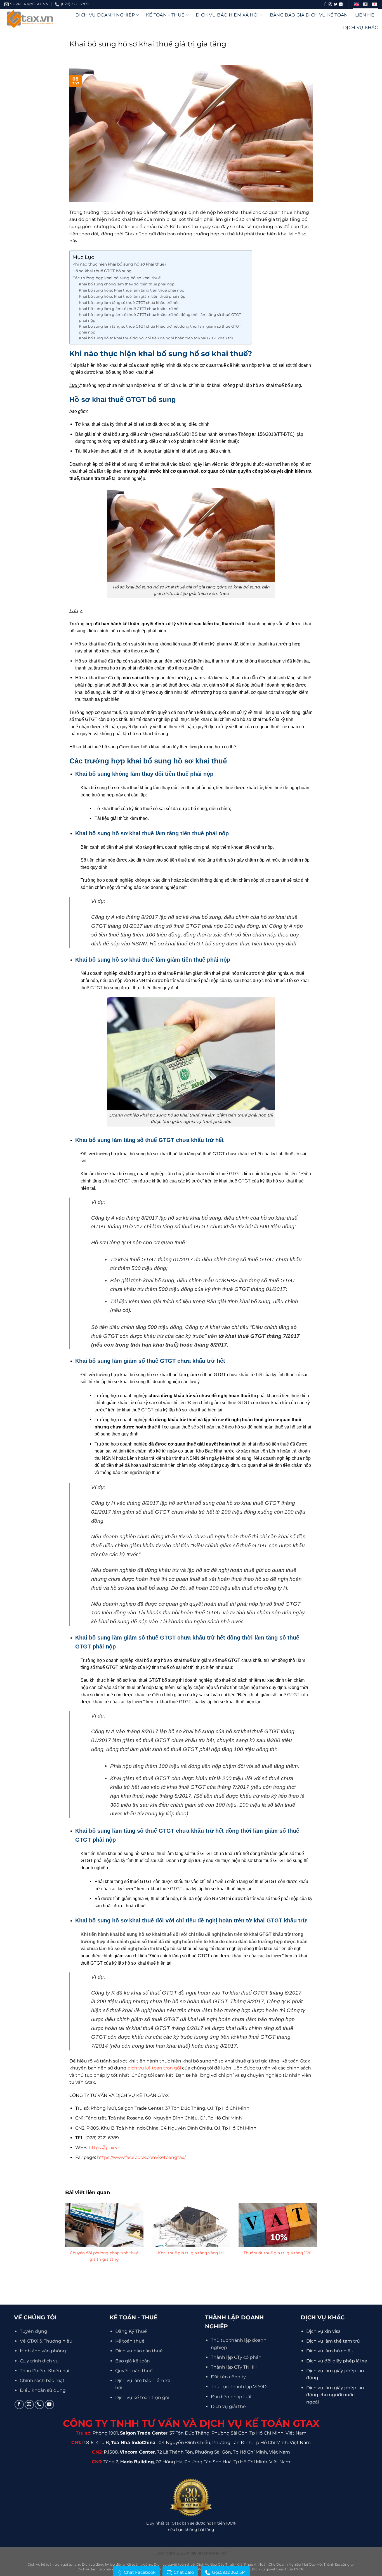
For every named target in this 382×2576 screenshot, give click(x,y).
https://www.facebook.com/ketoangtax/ (141, 2157)
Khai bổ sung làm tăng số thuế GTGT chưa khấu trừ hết (129, 302)
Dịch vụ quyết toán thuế (174, 2564)
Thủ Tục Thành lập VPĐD (239, 2387)
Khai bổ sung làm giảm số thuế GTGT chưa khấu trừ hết (130, 309)
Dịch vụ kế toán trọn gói (142, 2398)
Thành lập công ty (339, 2564)
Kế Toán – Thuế (165, 15)
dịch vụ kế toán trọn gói (154, 2068)
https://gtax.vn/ (212, 2553)
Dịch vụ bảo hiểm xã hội (227, 15)
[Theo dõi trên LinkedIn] (341, 4)
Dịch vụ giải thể (228, 2406)
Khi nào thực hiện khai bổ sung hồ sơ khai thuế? (119, 264)
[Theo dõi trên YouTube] (49, 2404)
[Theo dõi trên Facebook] (325, 4)
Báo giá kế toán (133, 2361)
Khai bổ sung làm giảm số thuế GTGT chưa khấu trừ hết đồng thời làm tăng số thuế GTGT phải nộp (160, 317)
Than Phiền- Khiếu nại (44, 2371)
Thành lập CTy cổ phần (236, 2357)
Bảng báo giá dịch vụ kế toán (309, 15)
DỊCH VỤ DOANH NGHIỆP (105, 15)
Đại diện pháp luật (231, 2397)
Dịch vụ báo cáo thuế (139, 2351)
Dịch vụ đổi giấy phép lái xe (337, 2361)
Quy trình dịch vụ (39, 2361)
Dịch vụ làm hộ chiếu (330, 2351)
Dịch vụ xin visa (323, 2331)
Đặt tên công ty (228, 2377)
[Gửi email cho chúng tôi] (29, 2404)
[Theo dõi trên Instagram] (330, 4)
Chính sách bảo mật (42, 2380)
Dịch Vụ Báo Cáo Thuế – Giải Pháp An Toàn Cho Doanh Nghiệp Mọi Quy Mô (259, 2564)
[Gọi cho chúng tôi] (39, 2404)
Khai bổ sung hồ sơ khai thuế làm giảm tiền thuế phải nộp (132, 296)
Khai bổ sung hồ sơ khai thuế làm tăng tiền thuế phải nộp (132, 290)
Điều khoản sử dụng (43, 2390)
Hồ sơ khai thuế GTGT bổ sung (102, 271)
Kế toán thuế (130, 2341)
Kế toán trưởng (139, 2564)
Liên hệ (365, 15)
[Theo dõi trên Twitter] (336, 4)
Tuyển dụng (34, 2331)
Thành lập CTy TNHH (234, 2367)
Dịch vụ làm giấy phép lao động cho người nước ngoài (335, 2395)
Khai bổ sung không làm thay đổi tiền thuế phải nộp (127, 284)
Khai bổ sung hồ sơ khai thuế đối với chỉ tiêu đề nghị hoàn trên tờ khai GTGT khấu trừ (156, 338)
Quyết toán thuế (134, 2371)
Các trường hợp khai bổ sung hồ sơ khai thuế (116, 278)
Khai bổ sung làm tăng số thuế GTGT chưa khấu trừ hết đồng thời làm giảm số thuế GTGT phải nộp (160, 329)
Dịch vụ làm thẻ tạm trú (333, 2341)
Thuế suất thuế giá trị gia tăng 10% (278, 2253)
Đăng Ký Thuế (131, 2331)
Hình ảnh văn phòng (43, 2351)
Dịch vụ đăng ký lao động (103, 2564)
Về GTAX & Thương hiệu (46, 2341)
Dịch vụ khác (360, 28)
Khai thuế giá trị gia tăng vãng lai (191, 2253)
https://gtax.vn (105, 2148)
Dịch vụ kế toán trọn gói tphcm (54, 2564)
